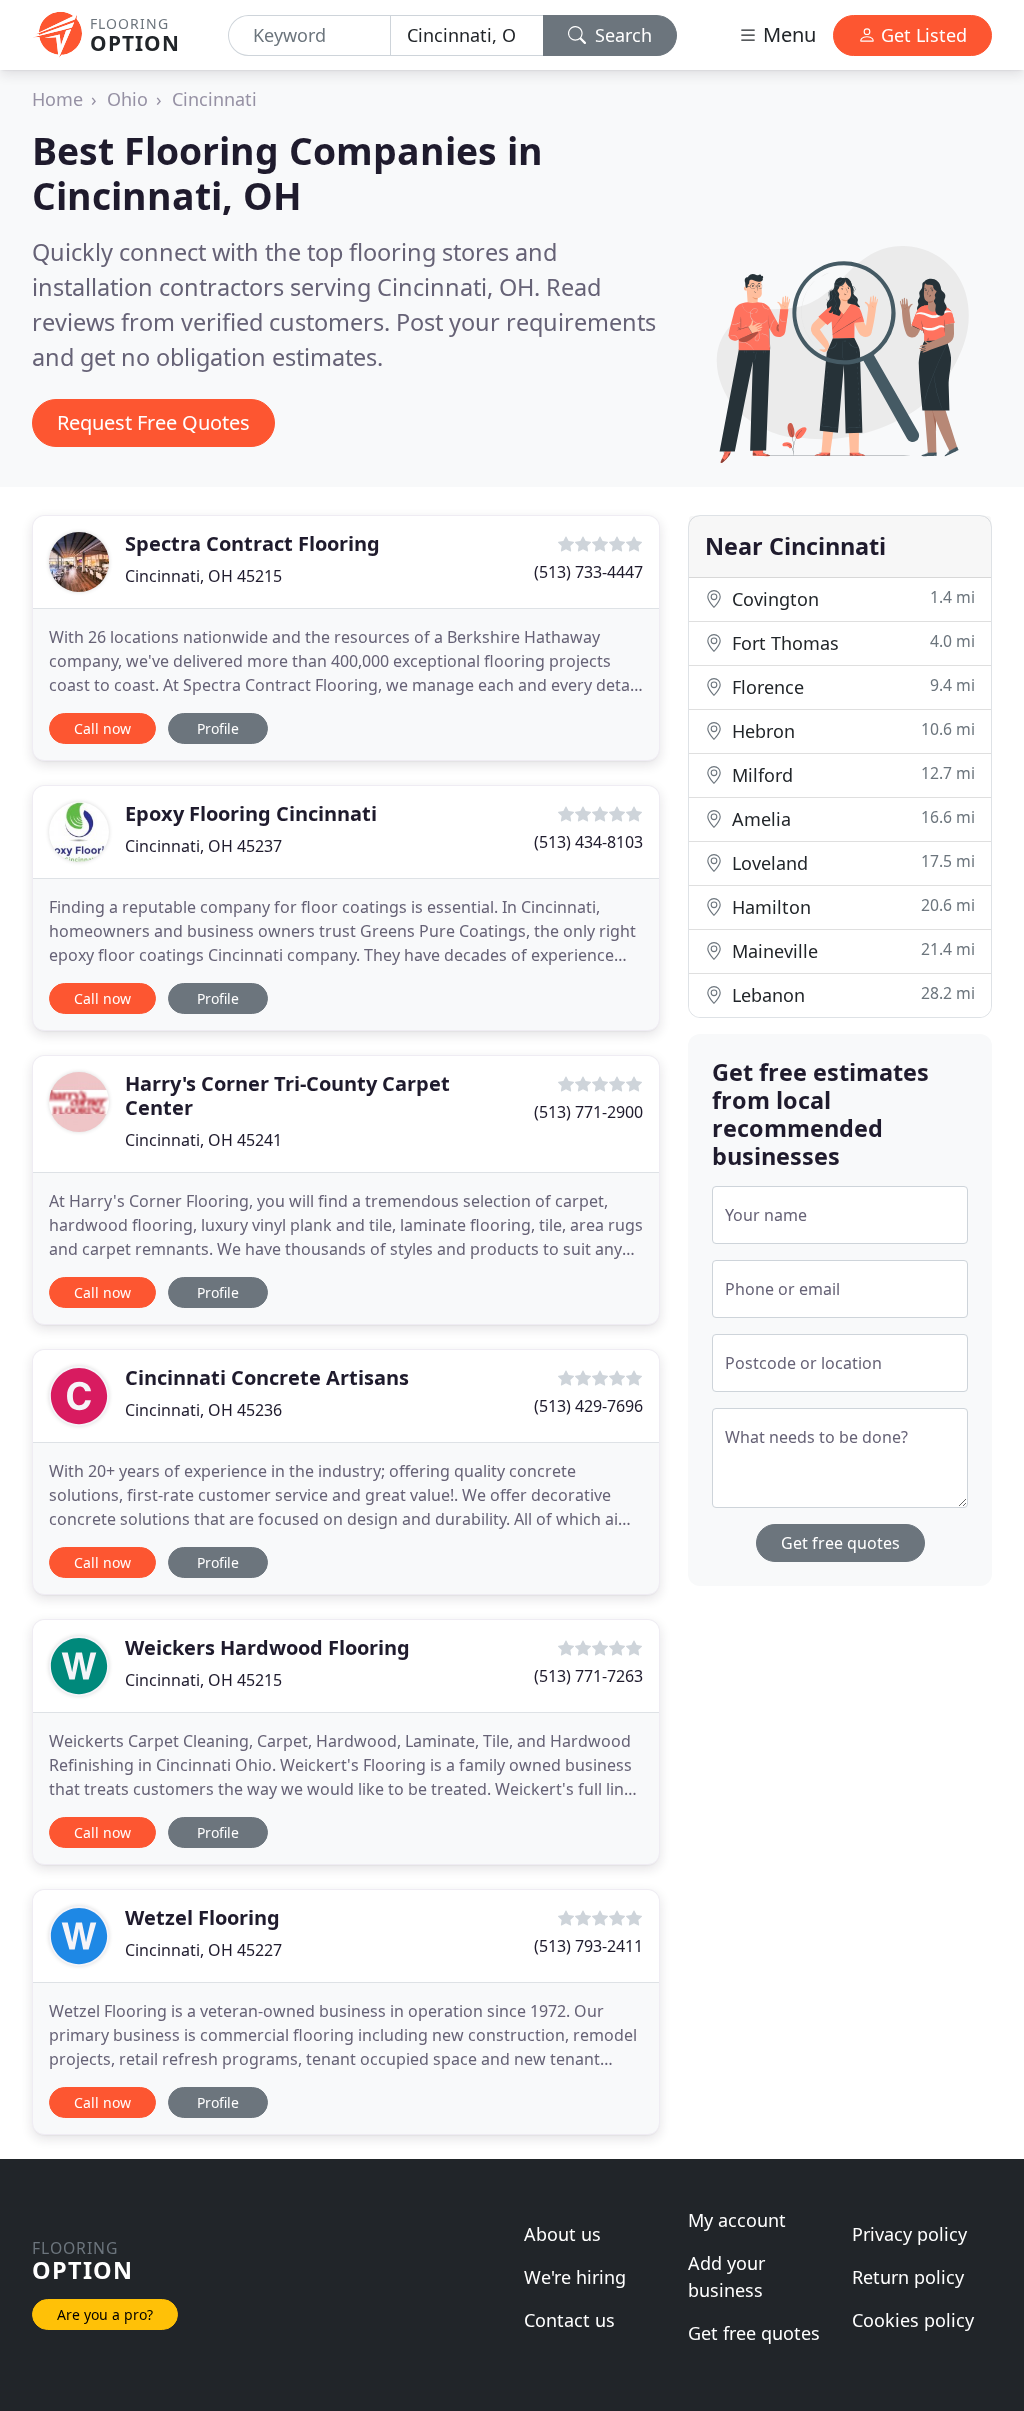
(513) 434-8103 (588, 842)
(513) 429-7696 (588, 1406)
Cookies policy (913, 2320)
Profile (218, 728)
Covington (851, 598)
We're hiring (575, 2277)
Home (57, 99)
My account (737, 2220)
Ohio (127, 99)
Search (621, 35)
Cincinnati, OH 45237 (203, 846)
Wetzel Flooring (202, 1917)
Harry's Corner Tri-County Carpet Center (287, 1095)
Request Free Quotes (153, 422)
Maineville (851, 950)
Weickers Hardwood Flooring (267, 1647)
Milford (851, 774)
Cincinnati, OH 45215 (203, 576)
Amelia (851, 818)
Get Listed (921, 35)
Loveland (851, 862)
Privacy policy (909, 2234)
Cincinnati (214, 99)
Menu (787, 34)
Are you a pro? (105, 2314)
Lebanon (851, 994)
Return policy (908, 2277)
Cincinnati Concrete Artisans (267, 1377)
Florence (851, 686)
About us (562, 2234)
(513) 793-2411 (588, 1946)
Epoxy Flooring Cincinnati (251, 813)
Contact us (569, 2320)
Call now (102, 728)
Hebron (851, 730)
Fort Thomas (851, 642)
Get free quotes (840, 1543)
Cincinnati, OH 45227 (203, 1950)
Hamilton (851, 906)
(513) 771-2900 (588, 1112)
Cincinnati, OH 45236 (203, 1410)
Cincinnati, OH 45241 (203, 1140)
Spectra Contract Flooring (252, 543)
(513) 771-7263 (588, 1676)
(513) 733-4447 (588, 572)
